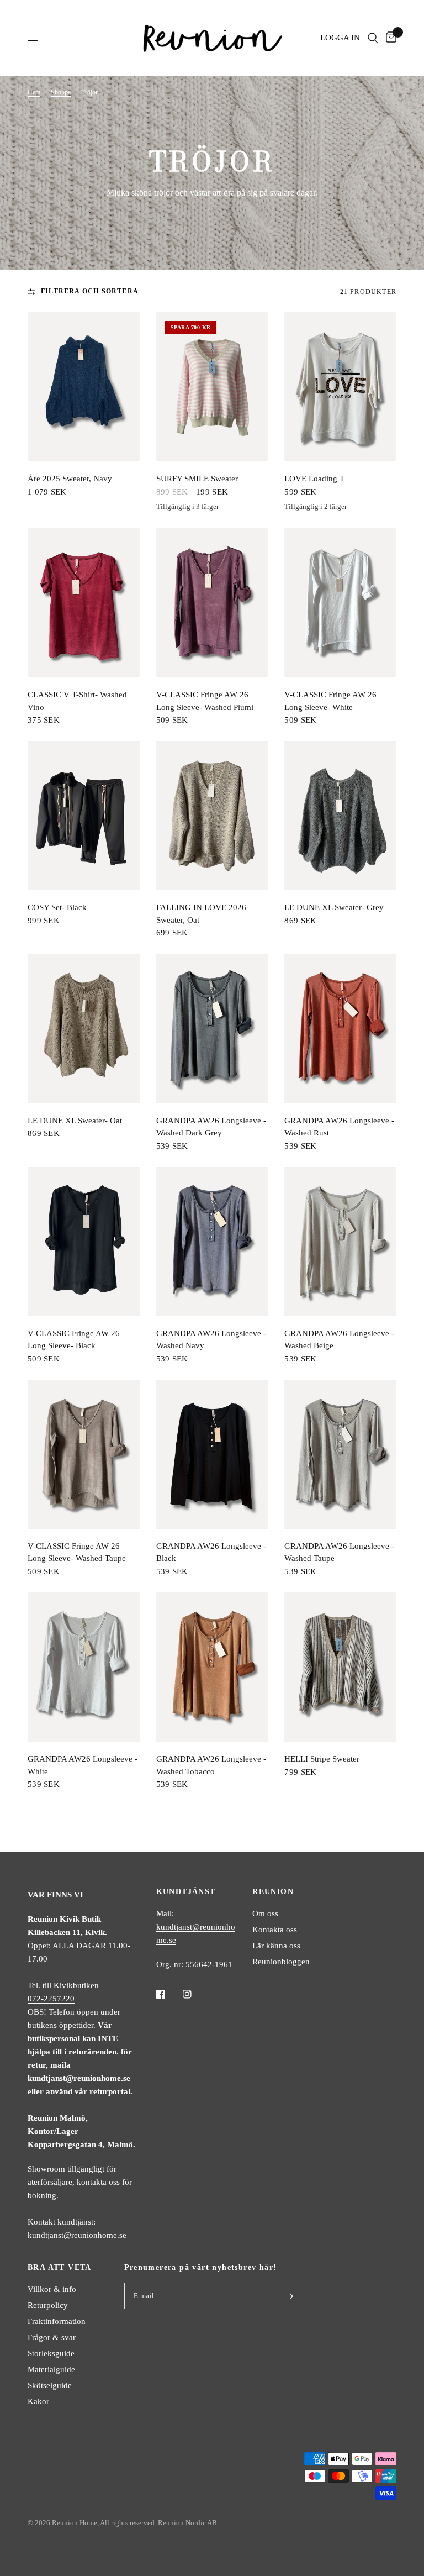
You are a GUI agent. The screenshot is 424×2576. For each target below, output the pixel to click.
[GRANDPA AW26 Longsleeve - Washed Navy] (212, 1242)
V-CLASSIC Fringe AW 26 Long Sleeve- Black (74, 1340)
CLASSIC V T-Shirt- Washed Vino (77, 701)
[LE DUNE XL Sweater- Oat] (84, 1028)
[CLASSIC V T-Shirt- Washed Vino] (84, 603)
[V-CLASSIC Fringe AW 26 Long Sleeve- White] (340, 603)
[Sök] (373, 38)
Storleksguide (51, 2353)
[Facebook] (168, 1994)
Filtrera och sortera (90, 291)
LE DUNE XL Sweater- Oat (75, 1121)
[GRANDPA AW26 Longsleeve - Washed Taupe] (340, 1454)
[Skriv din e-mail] (289, 2296)
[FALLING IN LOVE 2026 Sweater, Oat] (212, 816)
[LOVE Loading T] (340, 387)
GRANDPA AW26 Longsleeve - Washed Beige (339, 1340)
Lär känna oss (276, 1946)
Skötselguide (50, 2385)
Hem (34, 92)
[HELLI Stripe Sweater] (340, 1667)
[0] (389, 38)
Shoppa (61, 92)
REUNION (273, 1892)
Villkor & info (52, 2289)
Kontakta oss (275, 1930)
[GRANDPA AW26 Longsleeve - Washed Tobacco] (212, 1667)
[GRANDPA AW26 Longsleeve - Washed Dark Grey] (212, 1028)
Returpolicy (48, 2305)
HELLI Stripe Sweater (322, 1759)
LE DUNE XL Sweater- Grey (334, 907)
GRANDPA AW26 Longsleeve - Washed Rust (339, 1127)
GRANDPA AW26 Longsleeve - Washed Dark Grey (211, 1127)
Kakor (38, 2401)
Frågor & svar (52, 2337)
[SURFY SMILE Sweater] (212, 387)
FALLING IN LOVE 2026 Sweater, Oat (201, 914)
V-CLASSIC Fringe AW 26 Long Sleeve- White (330, 701)
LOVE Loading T (314, 479)
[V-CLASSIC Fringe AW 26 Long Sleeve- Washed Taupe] (84, 1454)
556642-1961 (209, 1964)
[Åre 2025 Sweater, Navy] (84, 387)
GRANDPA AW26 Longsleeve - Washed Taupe (339, 1552)
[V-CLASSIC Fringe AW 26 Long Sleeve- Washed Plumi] (212, 603)
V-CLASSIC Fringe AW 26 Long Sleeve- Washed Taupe (77, 1552)
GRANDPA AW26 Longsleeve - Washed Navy (211, 1340)
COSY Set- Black (57, 907)
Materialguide (51, 2369)
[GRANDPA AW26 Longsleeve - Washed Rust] (340, 1028)
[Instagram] (195, 1994)
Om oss (265, 1913)
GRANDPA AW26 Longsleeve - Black (211, 1552)
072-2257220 (51, 1999)
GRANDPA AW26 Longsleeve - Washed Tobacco (211, 1765)
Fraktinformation (57, 2321)
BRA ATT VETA (60, 2268)
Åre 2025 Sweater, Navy (70, 479)
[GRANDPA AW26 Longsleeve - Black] (212, 1454)
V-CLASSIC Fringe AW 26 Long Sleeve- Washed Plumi (205, 701)
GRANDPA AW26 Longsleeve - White (83, 1765)
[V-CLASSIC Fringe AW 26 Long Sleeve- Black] (84, 1242)
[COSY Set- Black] (84, 816)
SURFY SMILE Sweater (197, 479)
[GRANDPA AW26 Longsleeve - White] (84, 1667)
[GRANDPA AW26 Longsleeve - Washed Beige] (340, 1242)
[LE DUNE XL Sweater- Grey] (340, 816)
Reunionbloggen (281, 1962)
